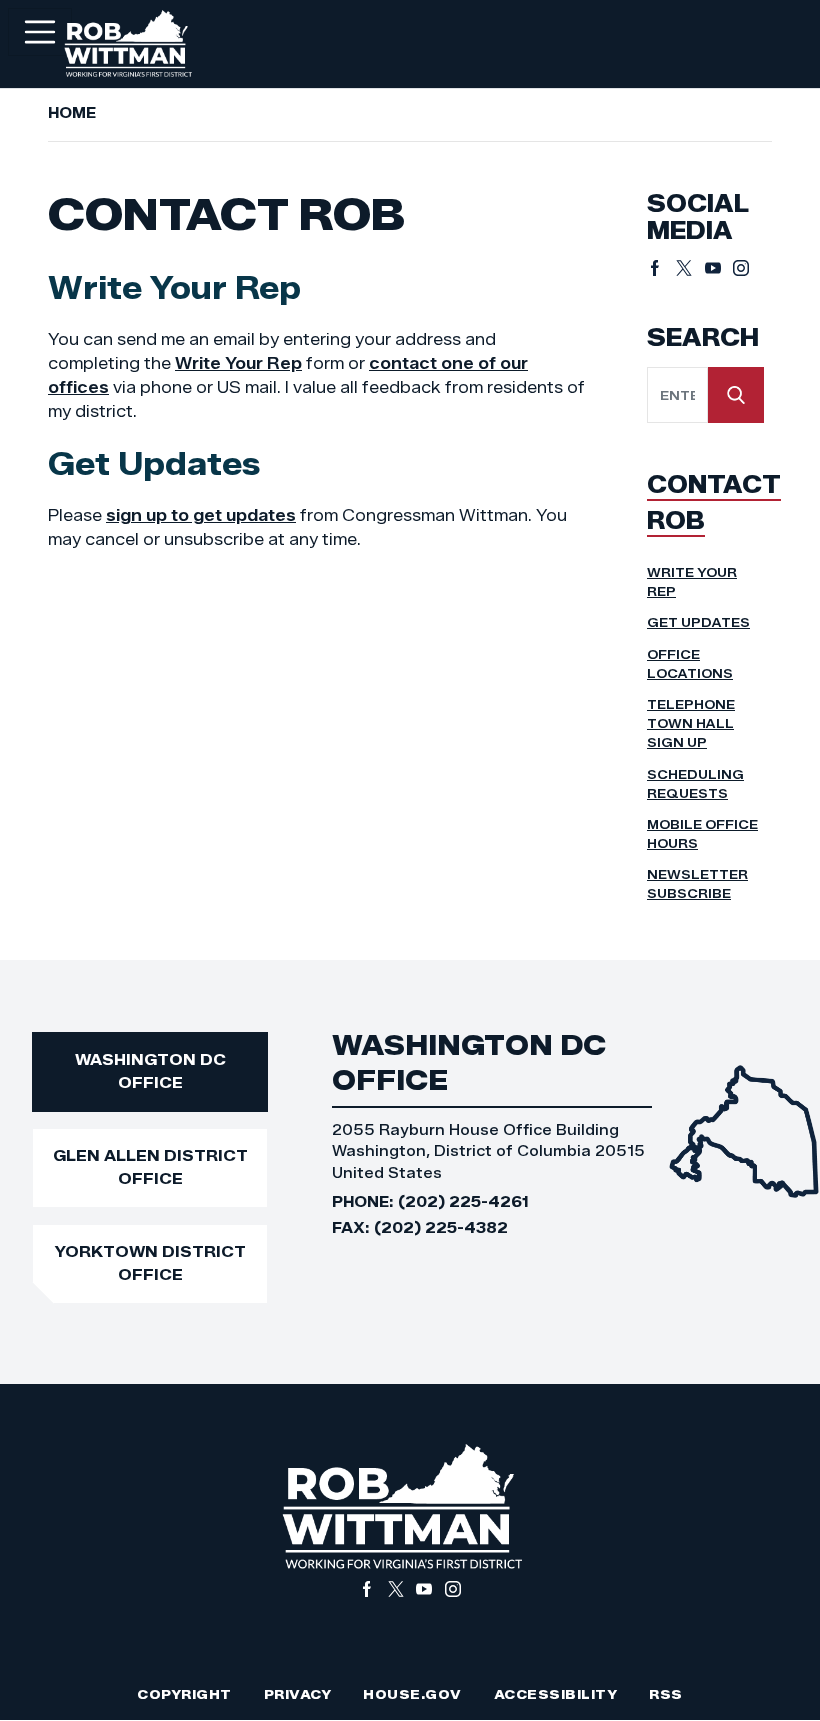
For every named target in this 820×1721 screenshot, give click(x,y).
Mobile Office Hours (702, 834)
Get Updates (698, 622)
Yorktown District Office (150, 1263)
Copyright (184, 1694)
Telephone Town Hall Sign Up (691, 723)
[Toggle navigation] (40, 32)
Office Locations (690, 664)
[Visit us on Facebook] (661, 268)
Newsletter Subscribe (697, 884)
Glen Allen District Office (150, 1167)
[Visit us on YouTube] (719, 268)
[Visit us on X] (690, 268)
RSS (666, 1694)
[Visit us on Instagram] (741, 268)
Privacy (298, 1694)
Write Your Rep (238, 363)
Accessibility (556, 1694)
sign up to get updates (201, 515)
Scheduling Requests (695, 784)
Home (72, 113)
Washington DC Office (150, 1071)
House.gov (412, 1694)
